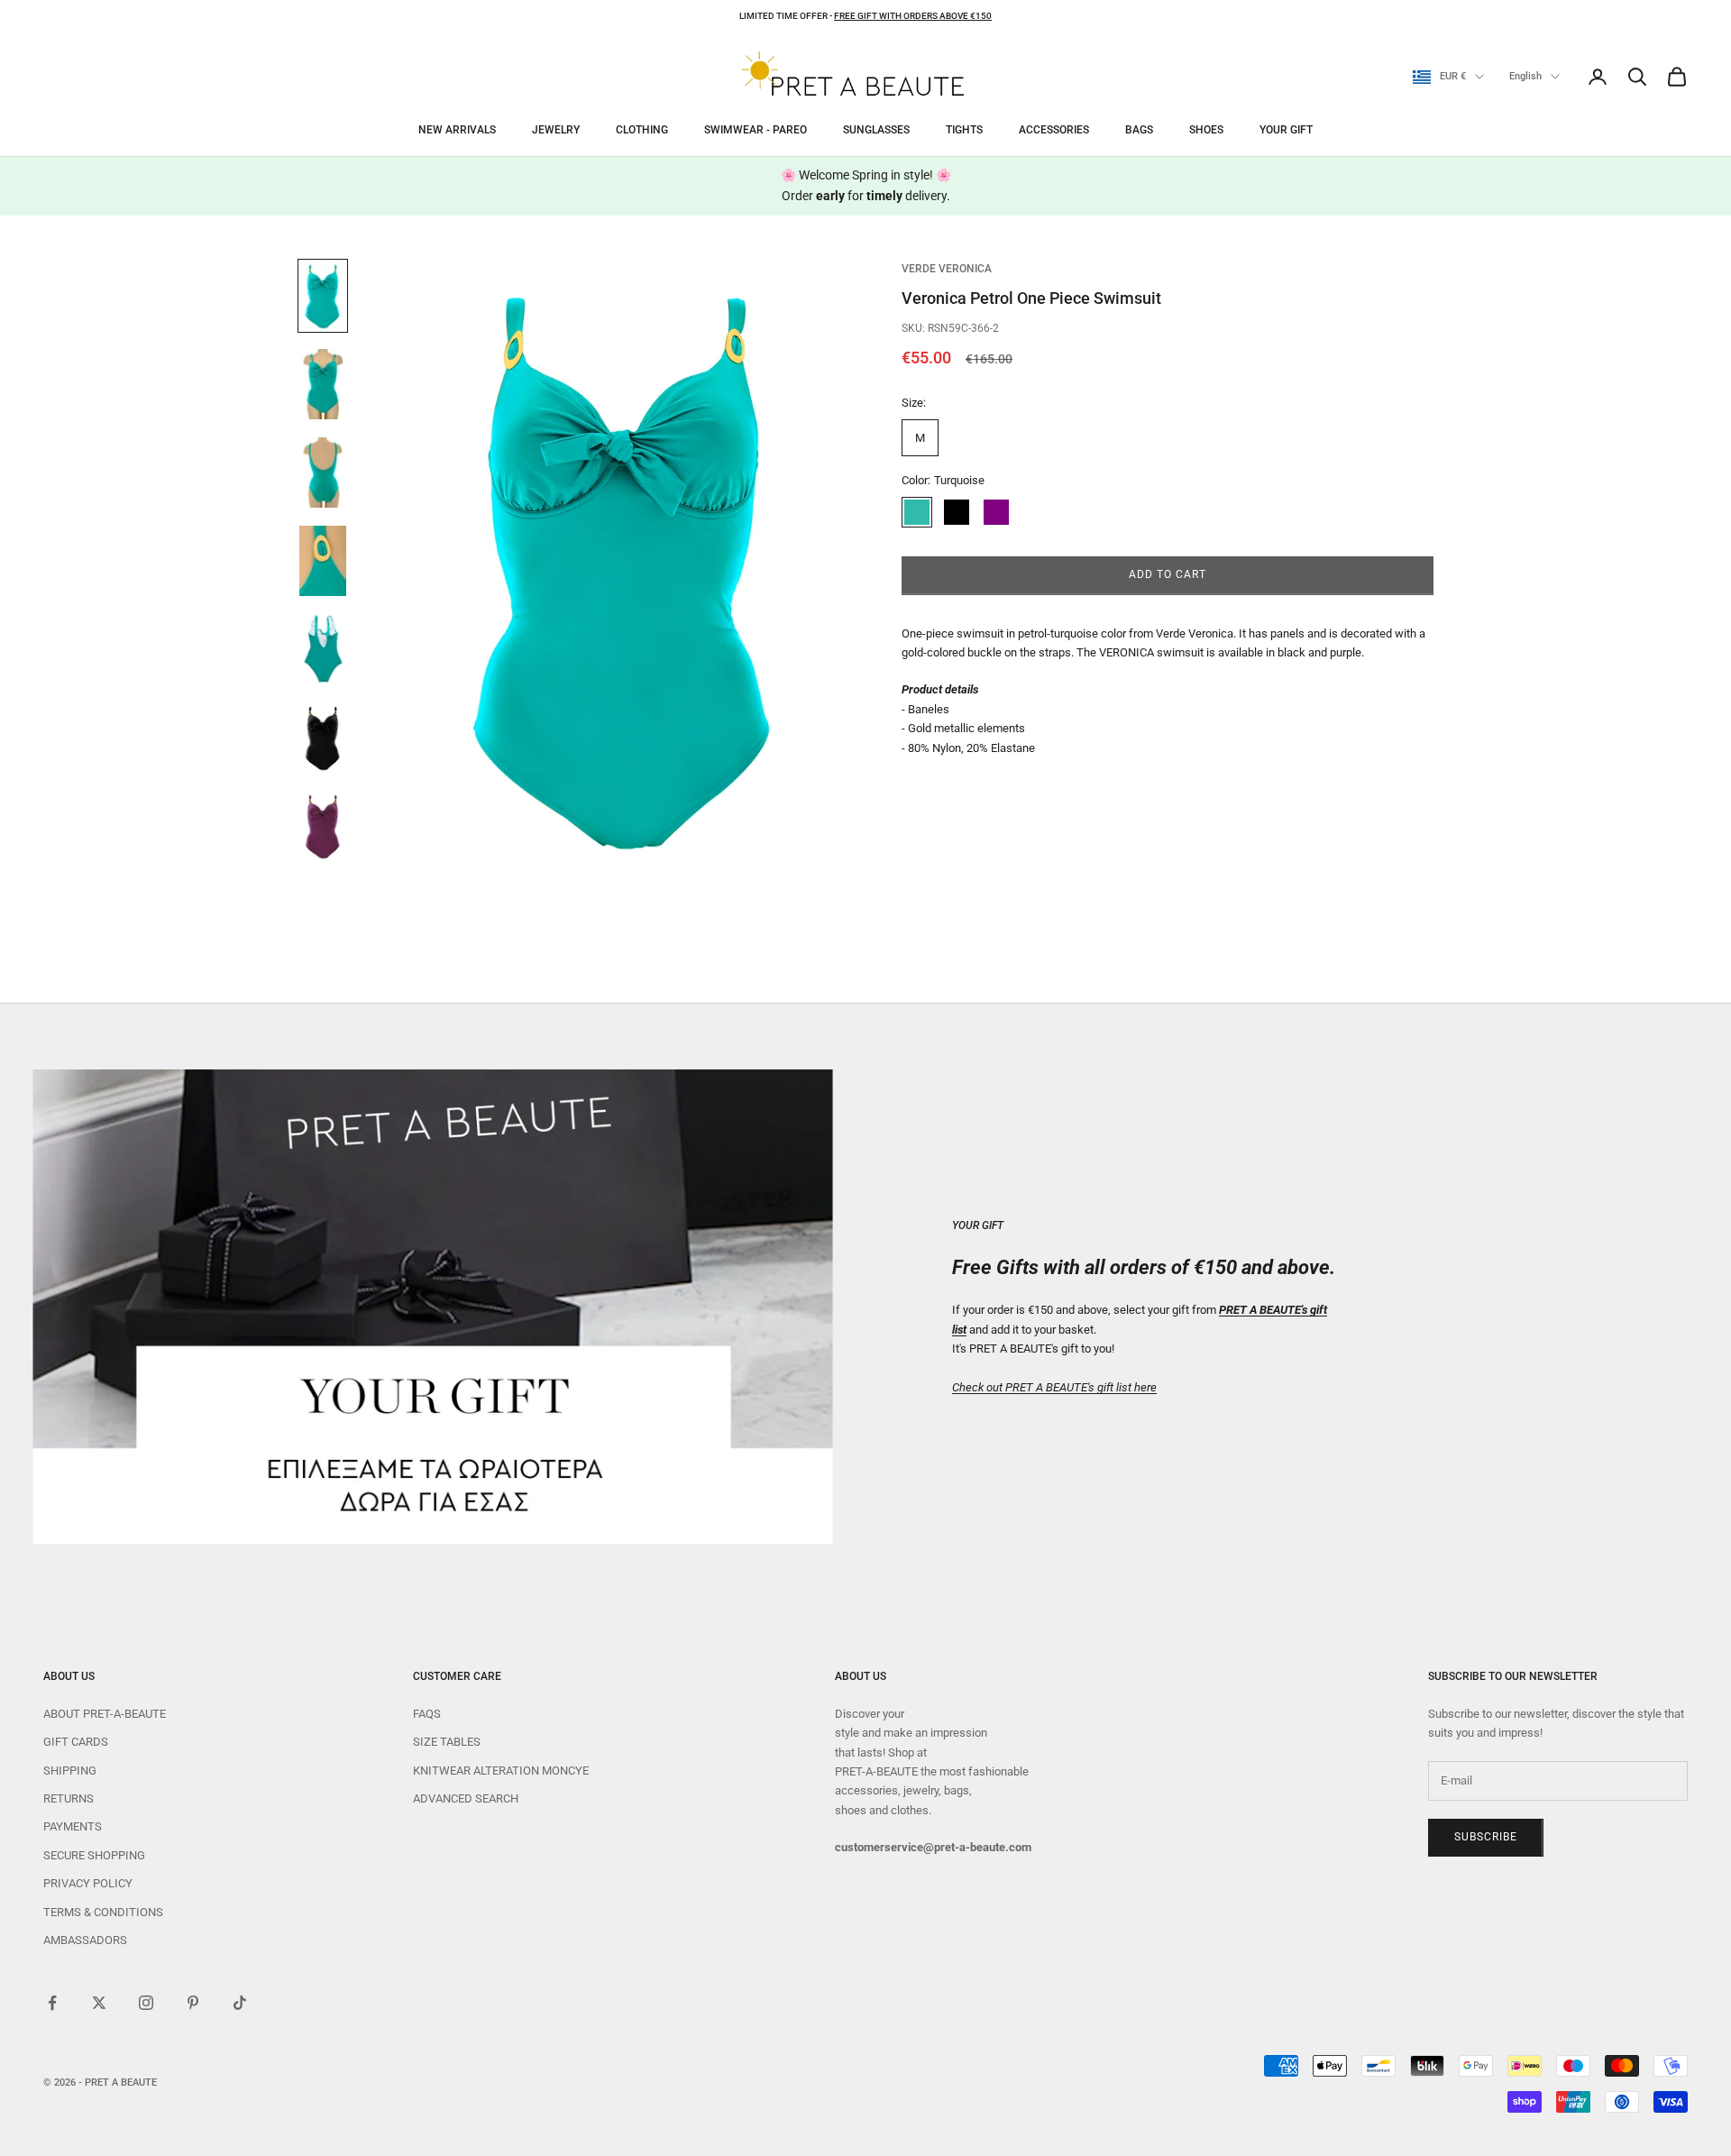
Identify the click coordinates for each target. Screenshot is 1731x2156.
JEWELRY (556, 130)
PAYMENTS (73, 1826)
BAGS (1139, 130)
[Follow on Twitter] (99, 2003)
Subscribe (1486, 1837)
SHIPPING (70, 1771)
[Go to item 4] (323, 561)
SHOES (1206, 130)
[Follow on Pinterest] (193, 2003)
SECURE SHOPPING (94, 1855)
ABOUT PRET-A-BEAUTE (105, 1714)
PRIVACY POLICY (88, 1883)
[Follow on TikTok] (240, 2003)
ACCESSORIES (1054, 130)
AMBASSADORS (85, 1940)
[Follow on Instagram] (146, 2003)
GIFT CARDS (76, 1742)
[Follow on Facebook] (52, 2003)
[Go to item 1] (323, 296)
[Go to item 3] (323, 472)
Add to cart (1168, 575)
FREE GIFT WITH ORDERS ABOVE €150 (913, 16)
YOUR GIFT (1286, 130)
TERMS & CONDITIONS (103, 1912)
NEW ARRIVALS (457, 130)
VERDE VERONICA (947, 269)
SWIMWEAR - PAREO (756, 130)
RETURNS (69, 1798)
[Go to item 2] (323, 384)
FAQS (427, 1714)
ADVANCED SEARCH (466, 1798)
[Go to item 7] (323, 826)
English (1525, 76)
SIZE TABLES (447, 1742)
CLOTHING (642, 130)
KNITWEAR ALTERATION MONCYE (501, 1771)
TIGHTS (964, 130)
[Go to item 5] (323, 649)
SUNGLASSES (876, 130)
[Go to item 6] (323, 738)
